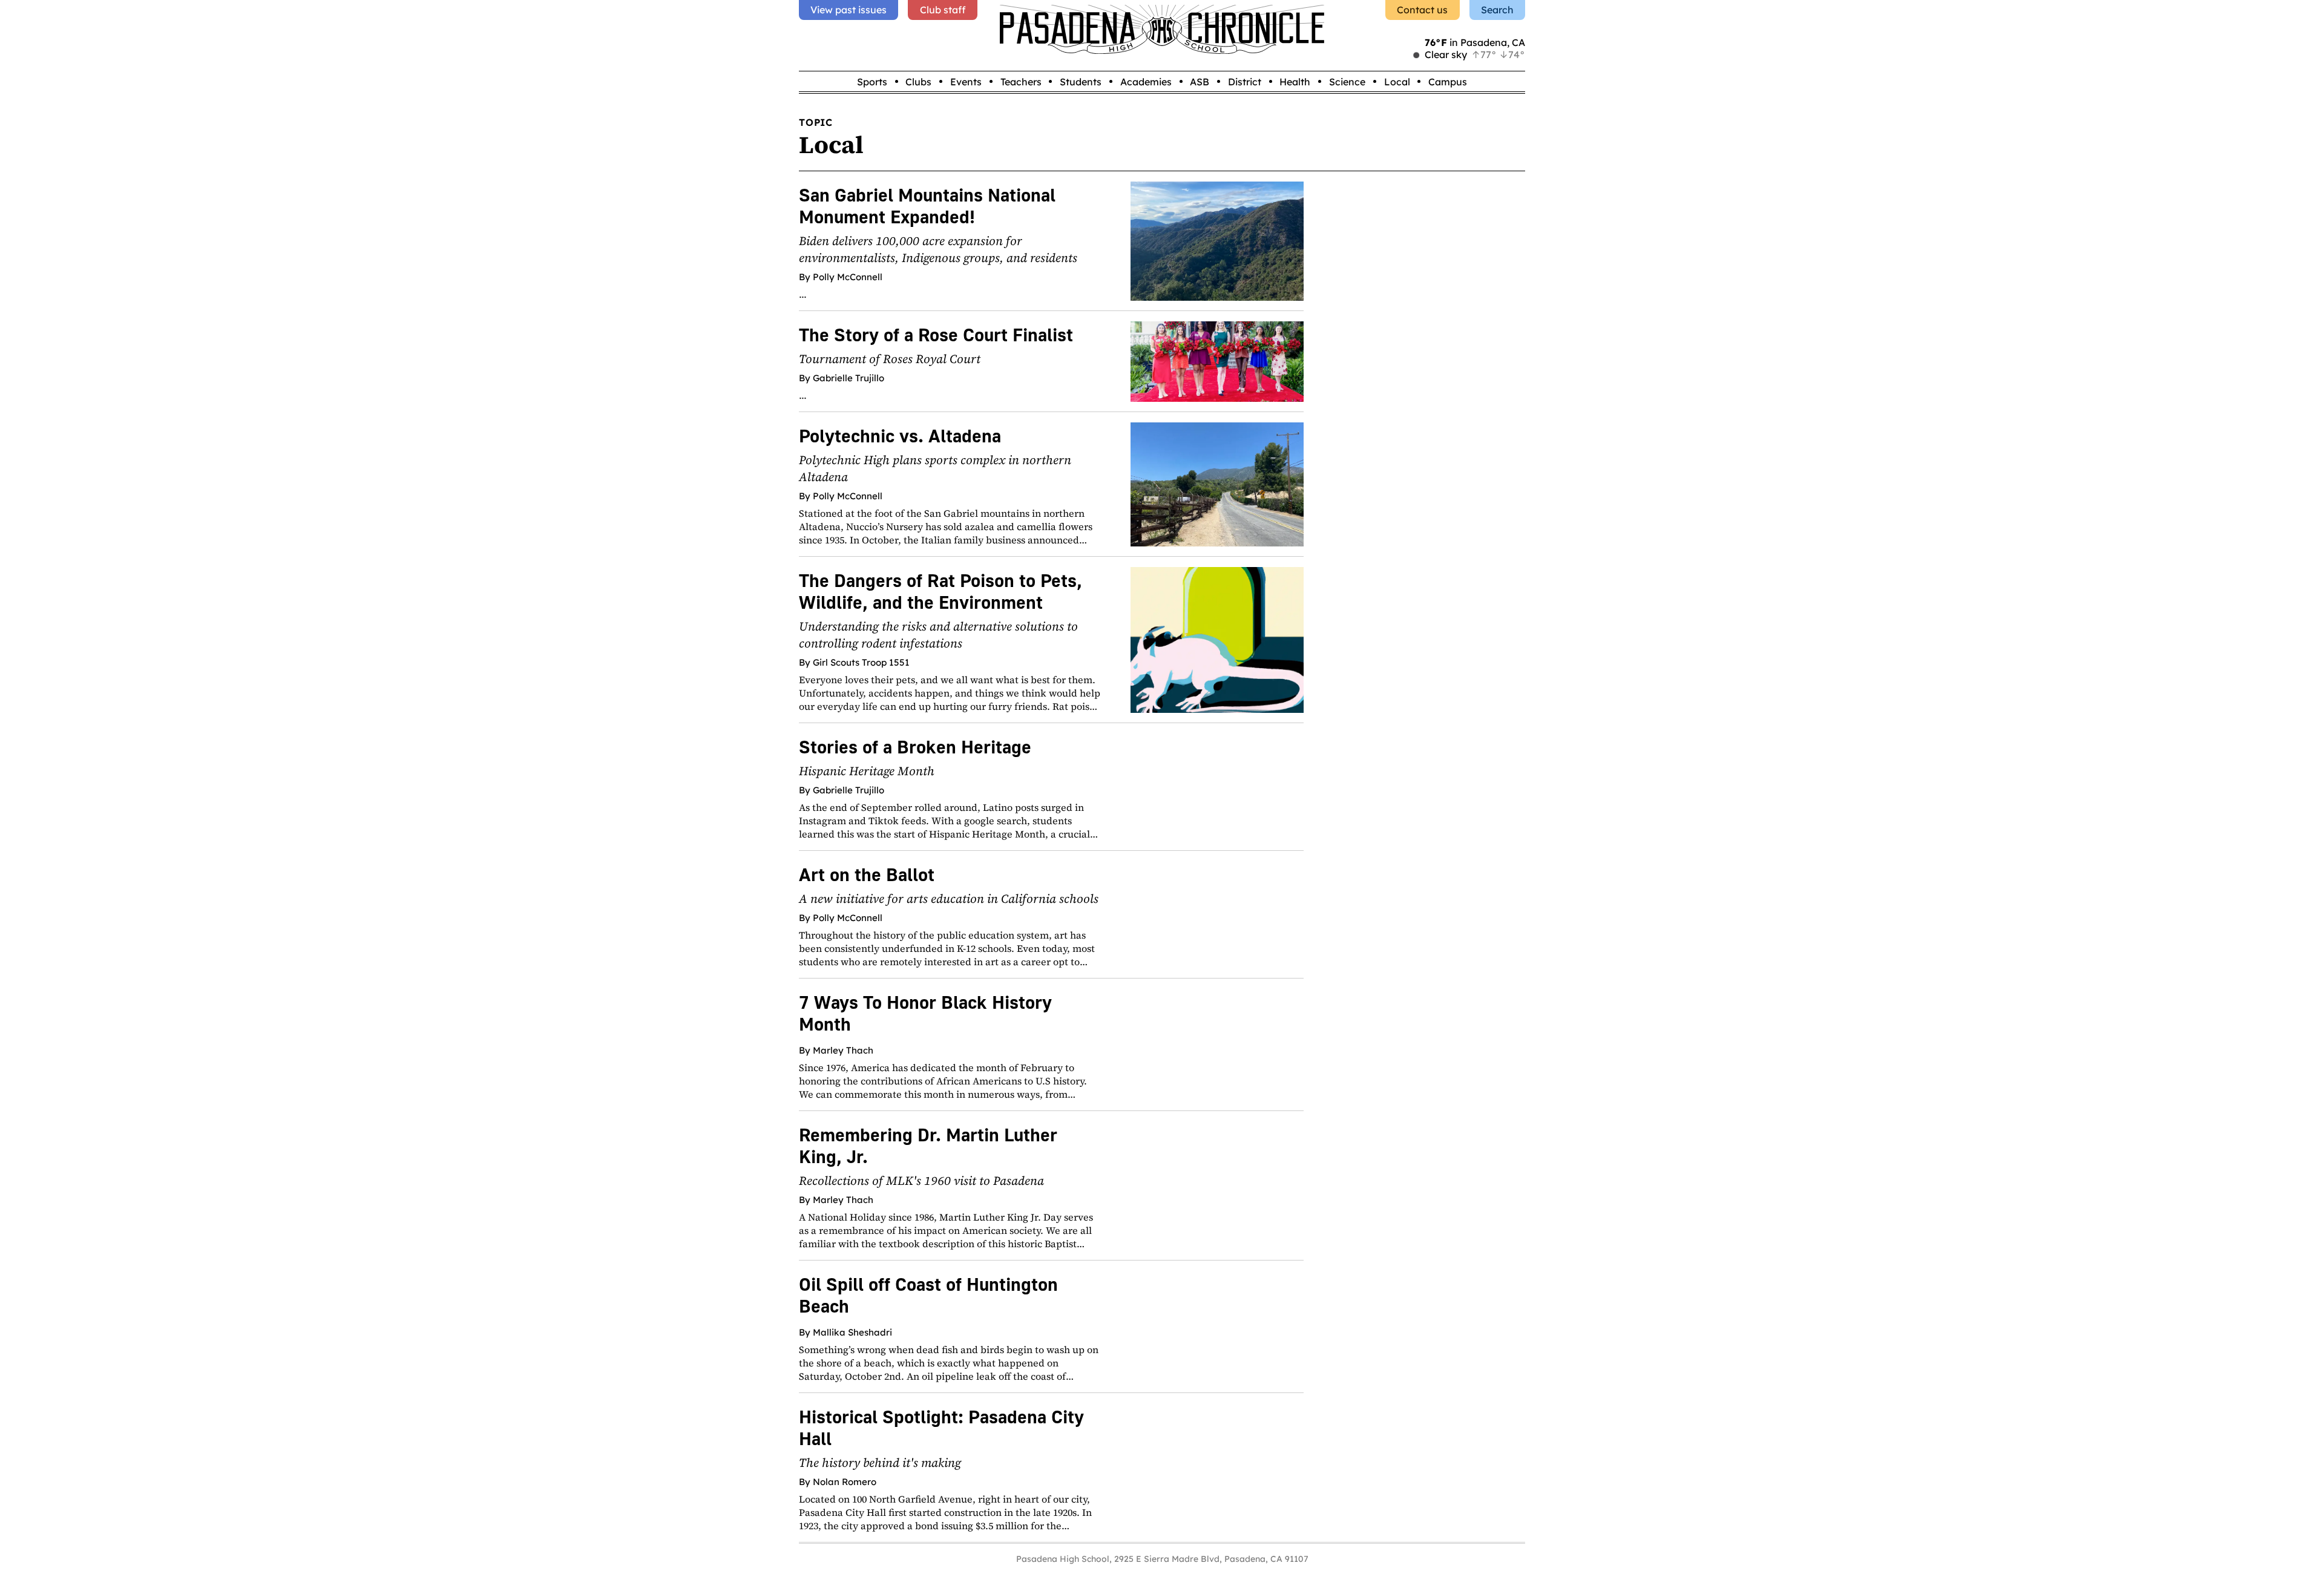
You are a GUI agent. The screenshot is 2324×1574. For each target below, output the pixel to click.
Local (1397, 82)
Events (966, 82)
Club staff (943, 10)
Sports (872, 82)
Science (1347, 82)
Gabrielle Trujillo (849, 378)
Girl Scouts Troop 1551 (861, 662)
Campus (1448, 82)
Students (1081, 82)
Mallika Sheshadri (852, 1332)
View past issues (849, 10)
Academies (1146, 82)
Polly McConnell (848, 277)
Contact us (1422, 10)
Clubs (918, 82)
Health (1295, 82)
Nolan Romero (845, 1482)
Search (1497, 10)
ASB (1200, 82)
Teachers (1021, 82)
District (1245, 82)
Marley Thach (843, 1050)
